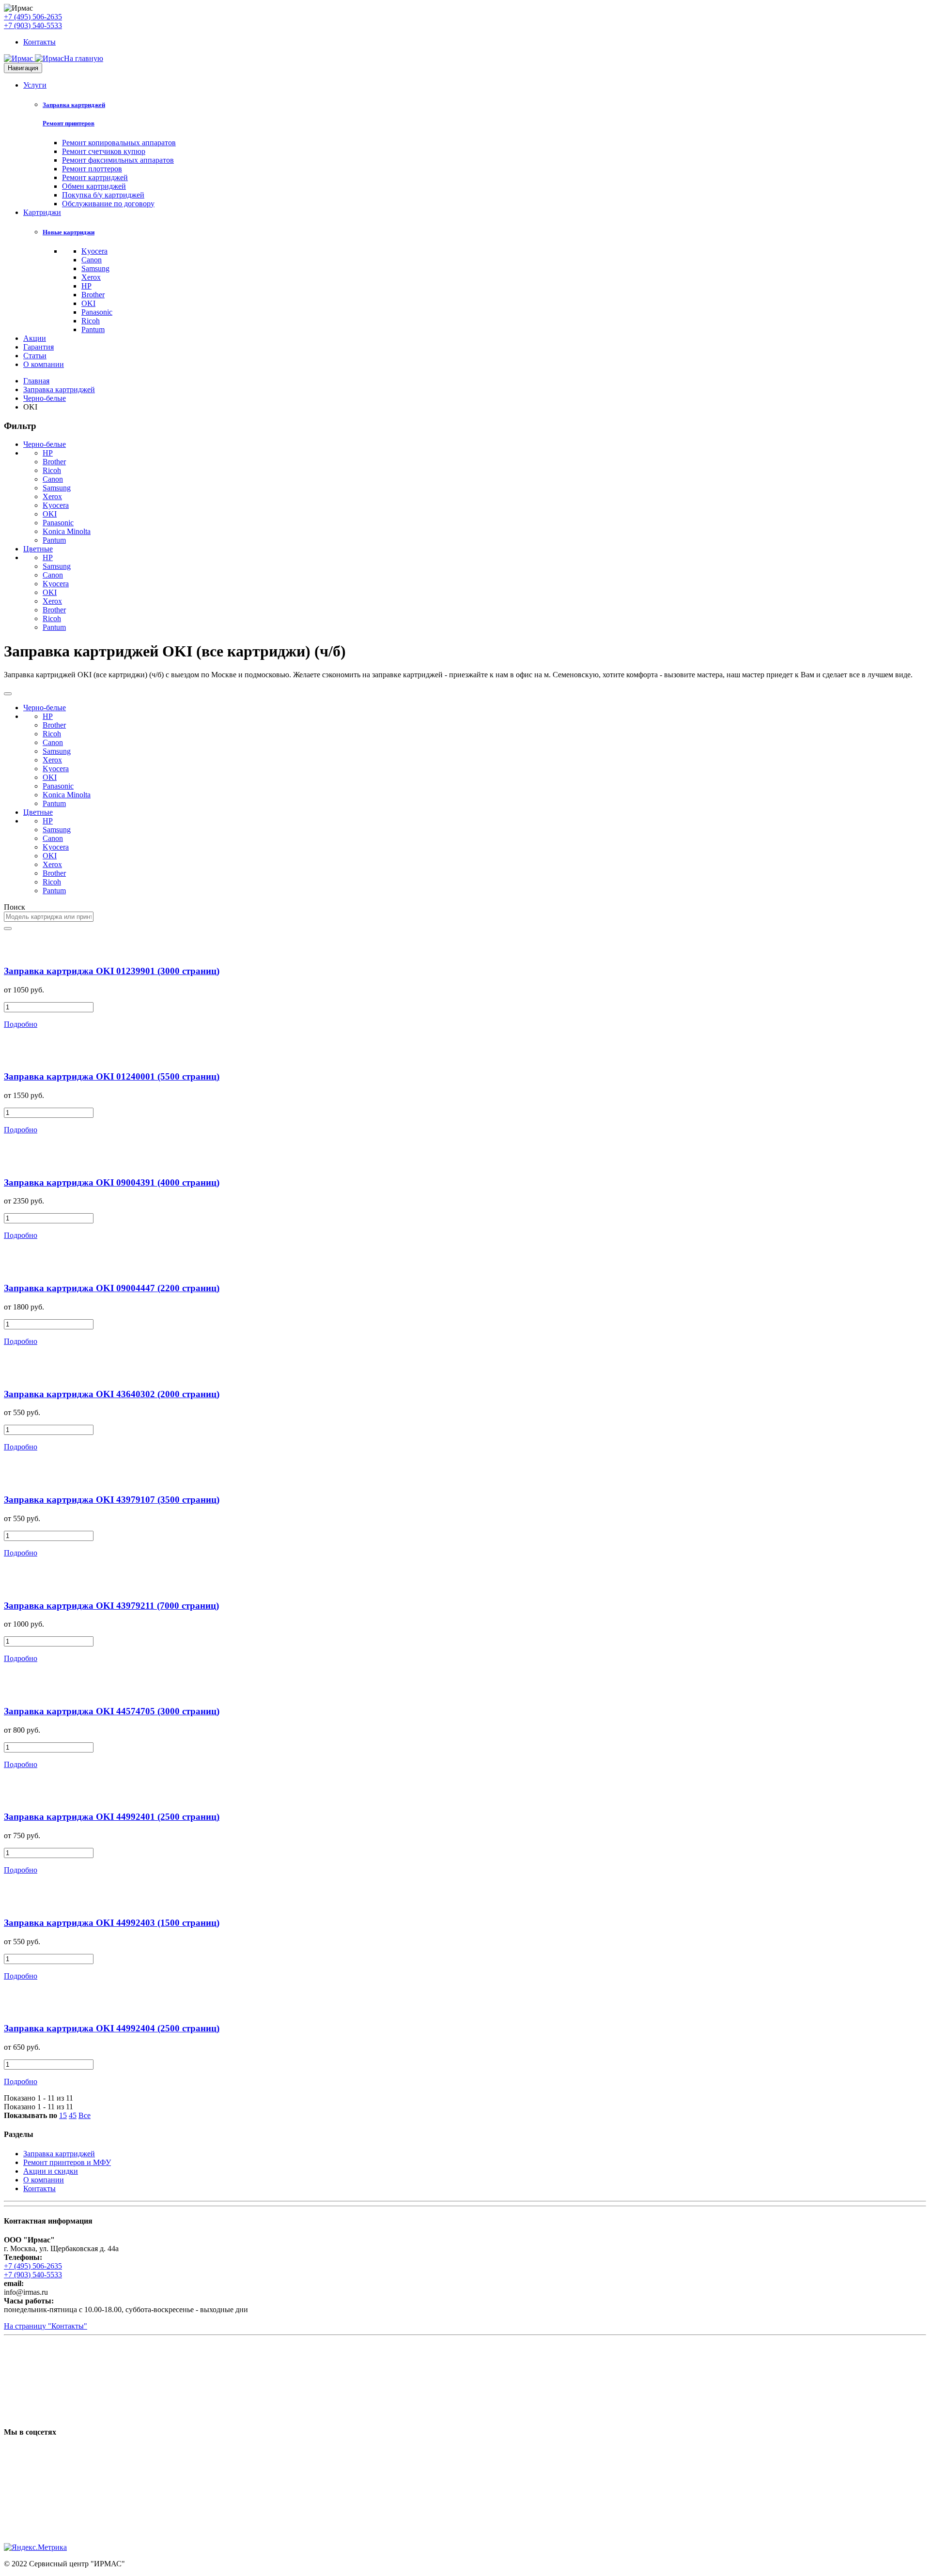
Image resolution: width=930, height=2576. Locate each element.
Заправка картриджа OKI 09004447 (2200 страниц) (112, 1288)
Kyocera (94, 251)
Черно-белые (45, 398)
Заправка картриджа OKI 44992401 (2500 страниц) (112, 1817)
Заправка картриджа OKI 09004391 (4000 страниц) (112, 1182)
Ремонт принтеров (69, 123)
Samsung (95, 268)
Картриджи (42, 212)
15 (63, 2115)
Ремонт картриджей (95, 177)
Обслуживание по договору (108, 204)
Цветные (38, 549)
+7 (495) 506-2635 (33, 17)
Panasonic (97, 312)
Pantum (93, 329)
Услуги (35, 85)
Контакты (39, 42)
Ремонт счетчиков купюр (104, 151)
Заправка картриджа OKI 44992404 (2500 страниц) (112, 2028)
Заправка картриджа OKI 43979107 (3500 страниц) (112, 1500)
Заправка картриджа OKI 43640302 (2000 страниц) (112, 1394)
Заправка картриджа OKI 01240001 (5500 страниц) (112, 1076)
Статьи (35, 356)
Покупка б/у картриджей (103, 195)
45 (73, 2115)
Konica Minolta (67, 531)
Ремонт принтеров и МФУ (67, 2162)
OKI (88, 303)
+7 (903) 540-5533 (33, 25)
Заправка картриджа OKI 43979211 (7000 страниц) (111, 1606)
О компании (44, 364)
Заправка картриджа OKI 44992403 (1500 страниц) (112, 1923)
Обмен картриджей (94, 186)
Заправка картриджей (74, 105)
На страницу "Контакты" (46, 2326)
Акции (35, 338)
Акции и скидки (51, 2171)
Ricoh (91, 321)
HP (86, 286)
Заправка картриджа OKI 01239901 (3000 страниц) (112, 971)
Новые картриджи (69, 232)
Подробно (21, 1024)
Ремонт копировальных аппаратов (119, 143)
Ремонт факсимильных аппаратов (118, 160)
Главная (36, 381)
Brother (93, 295)
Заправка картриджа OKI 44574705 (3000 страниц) (112, 1711)
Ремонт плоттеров (92, 169)
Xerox (91, 277)
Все (85, 2115)
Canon (92, 260)
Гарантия (39, 347)
